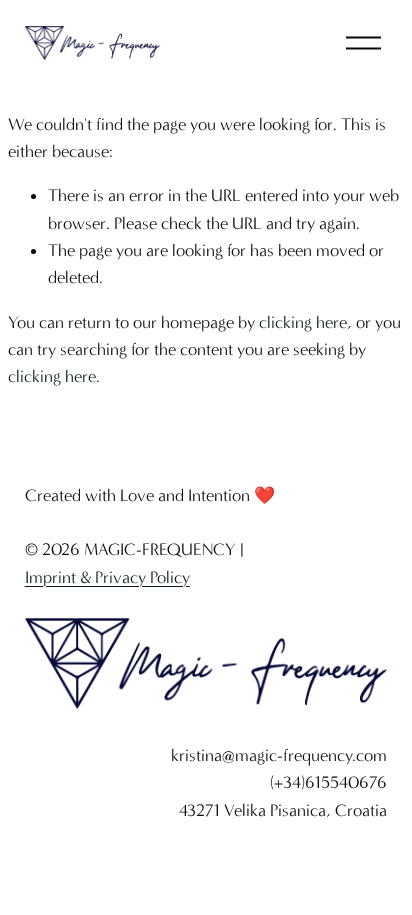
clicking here (303, 322)
